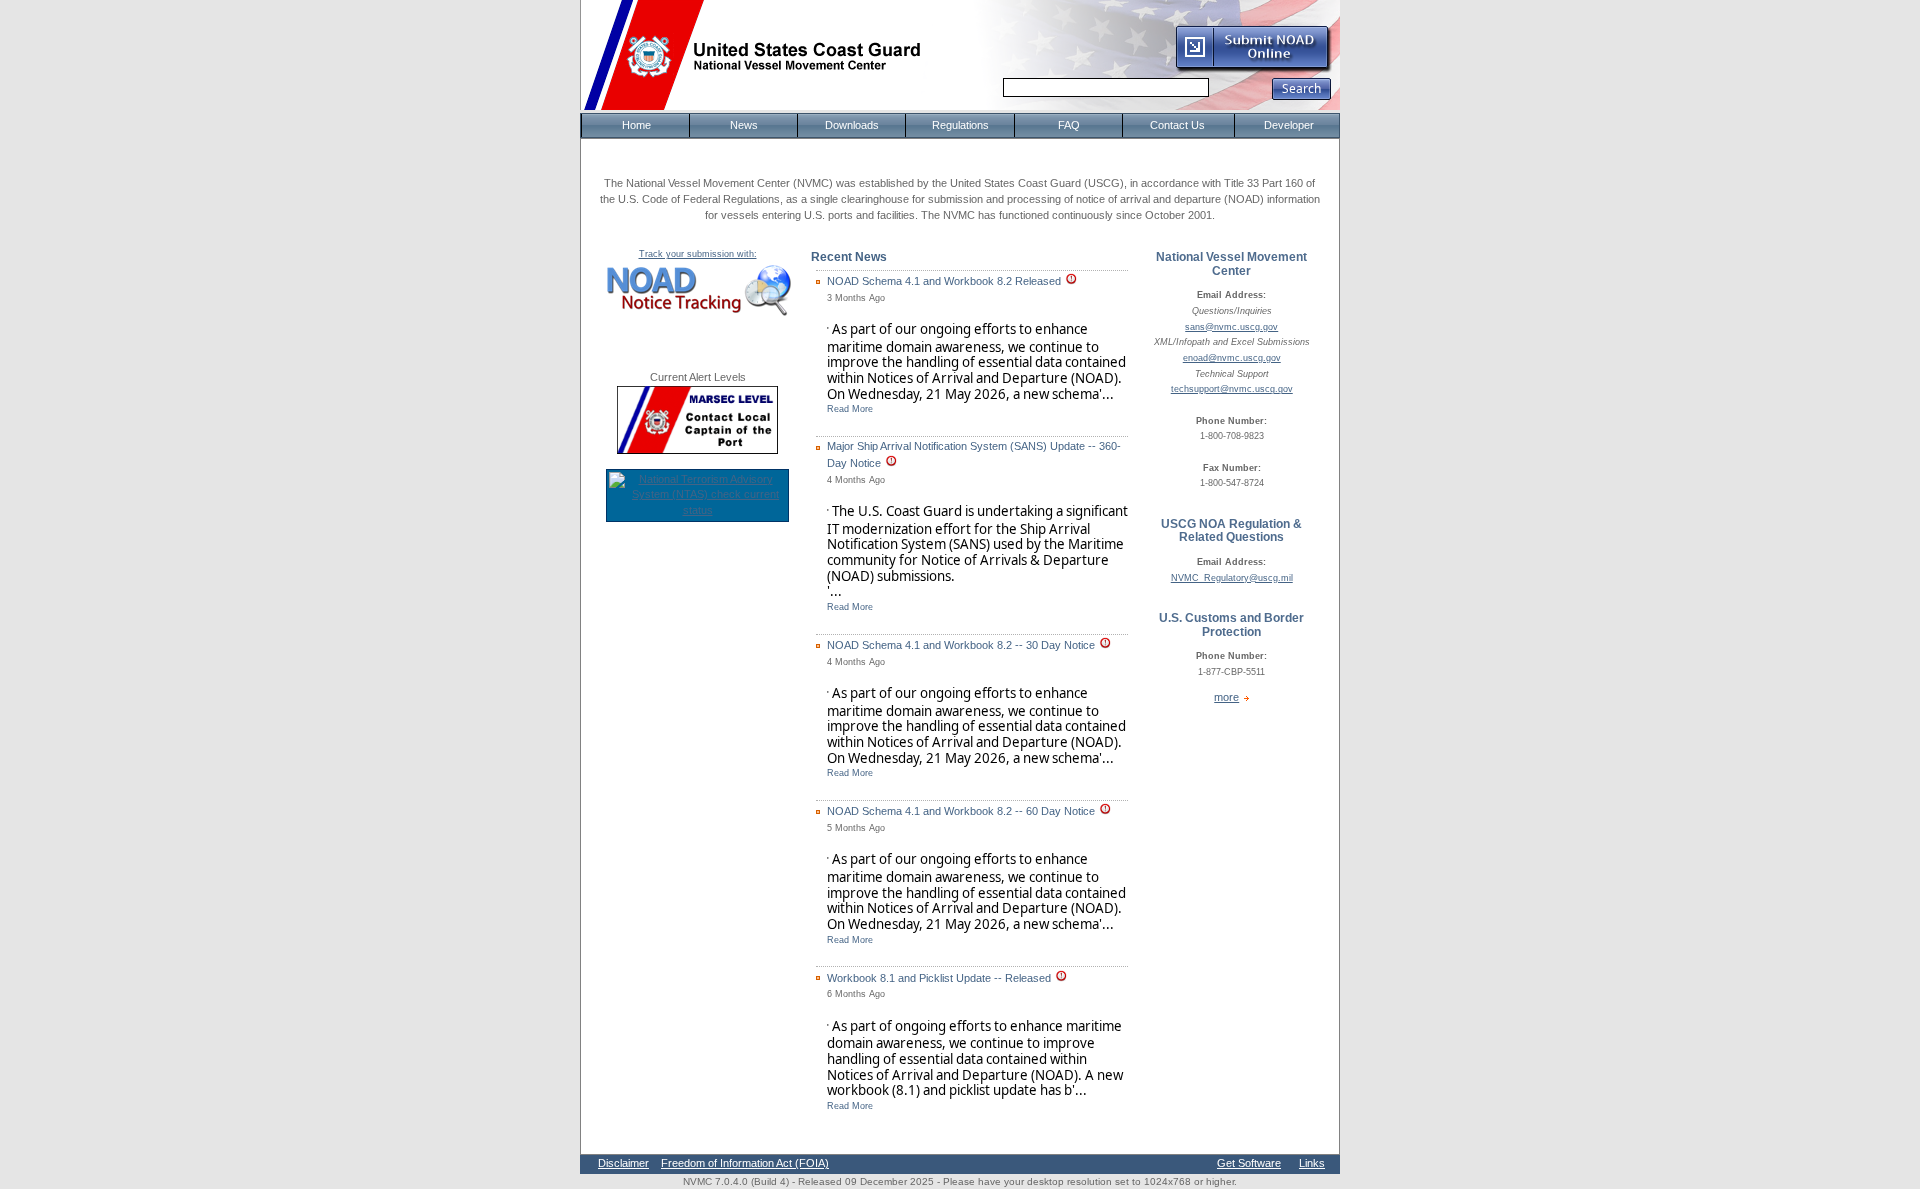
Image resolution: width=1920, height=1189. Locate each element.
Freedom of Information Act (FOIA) (745, 1163)
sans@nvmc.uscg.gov (1231, 327)
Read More (850, 409)
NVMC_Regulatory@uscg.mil (1232, 578)
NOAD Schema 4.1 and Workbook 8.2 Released (944, 281)
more (1226, 697)
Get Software (1249, 1163)
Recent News (849, 257)
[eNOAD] (1253, 69)
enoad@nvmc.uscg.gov (1232, 358)
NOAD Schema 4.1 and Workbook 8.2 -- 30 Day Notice (961, 645)
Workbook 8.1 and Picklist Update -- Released (939, 978)
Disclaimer (623, 1163)
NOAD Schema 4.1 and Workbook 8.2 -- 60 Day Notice (961, 811)
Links (1312, 1163)
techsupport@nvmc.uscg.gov (1232, 389)
